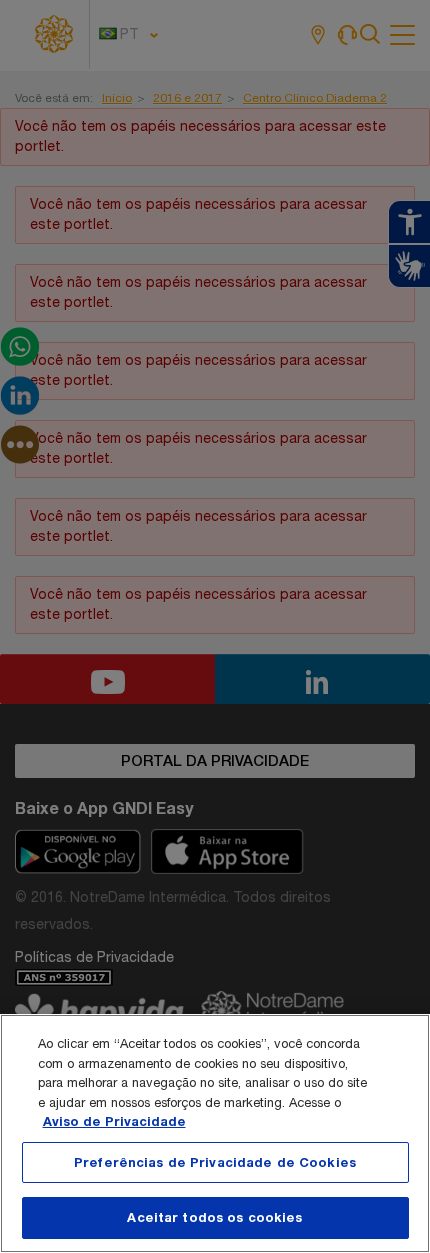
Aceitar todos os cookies (214, 1217)
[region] (215, 1133)
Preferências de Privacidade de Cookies (215, 1162)
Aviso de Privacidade (114, 1121)
